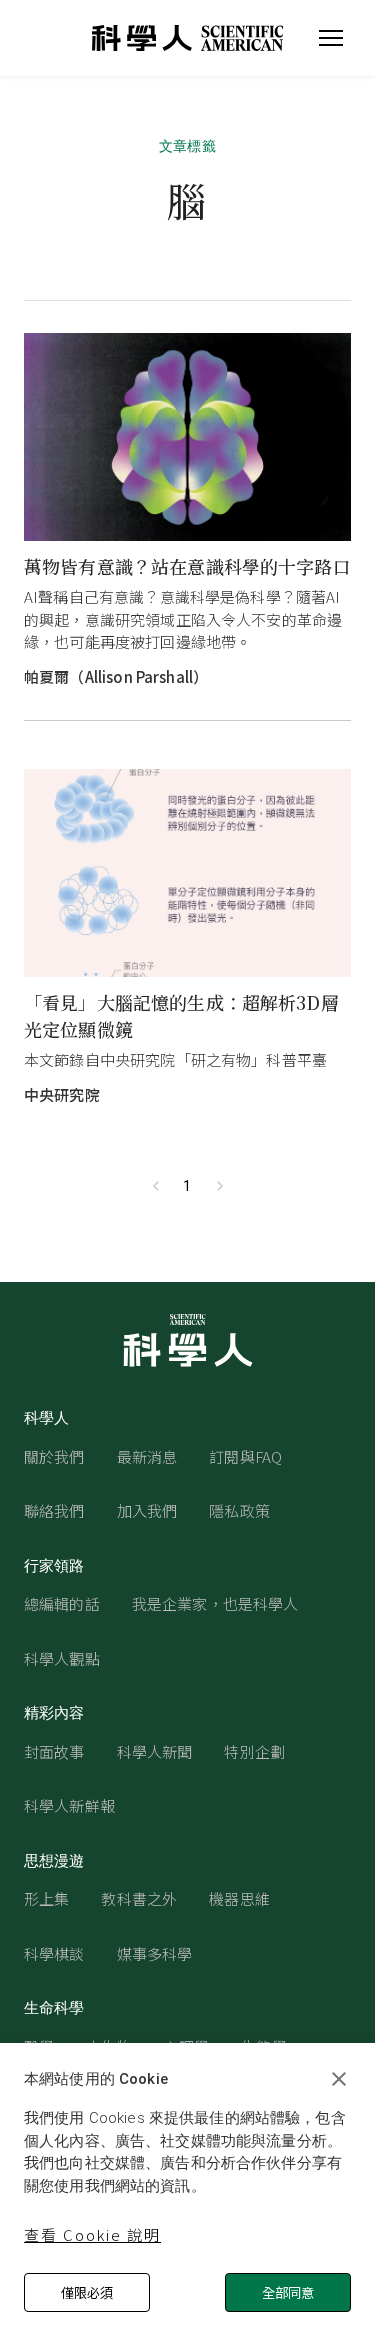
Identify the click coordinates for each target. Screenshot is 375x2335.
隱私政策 (239, 1510)
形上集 (46, 1898)
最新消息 (147, 1456)
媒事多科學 (155, 1953)
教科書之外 (139, 1898)
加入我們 (147, 1510)
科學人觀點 (62, 1658)
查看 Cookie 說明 (92, 2234)
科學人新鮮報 (69, 1805)
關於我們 (54, 1456)
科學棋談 (54, 1953)
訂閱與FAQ (245, 1456)
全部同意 (288, 2292)
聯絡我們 (54, 1510)
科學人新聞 (155, 1751)
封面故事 (54, 1751)
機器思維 (239, 1898)
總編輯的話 (62, 1603)
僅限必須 (87, 2292)
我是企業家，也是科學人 (215, 1603)
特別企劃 (254, 1751)
